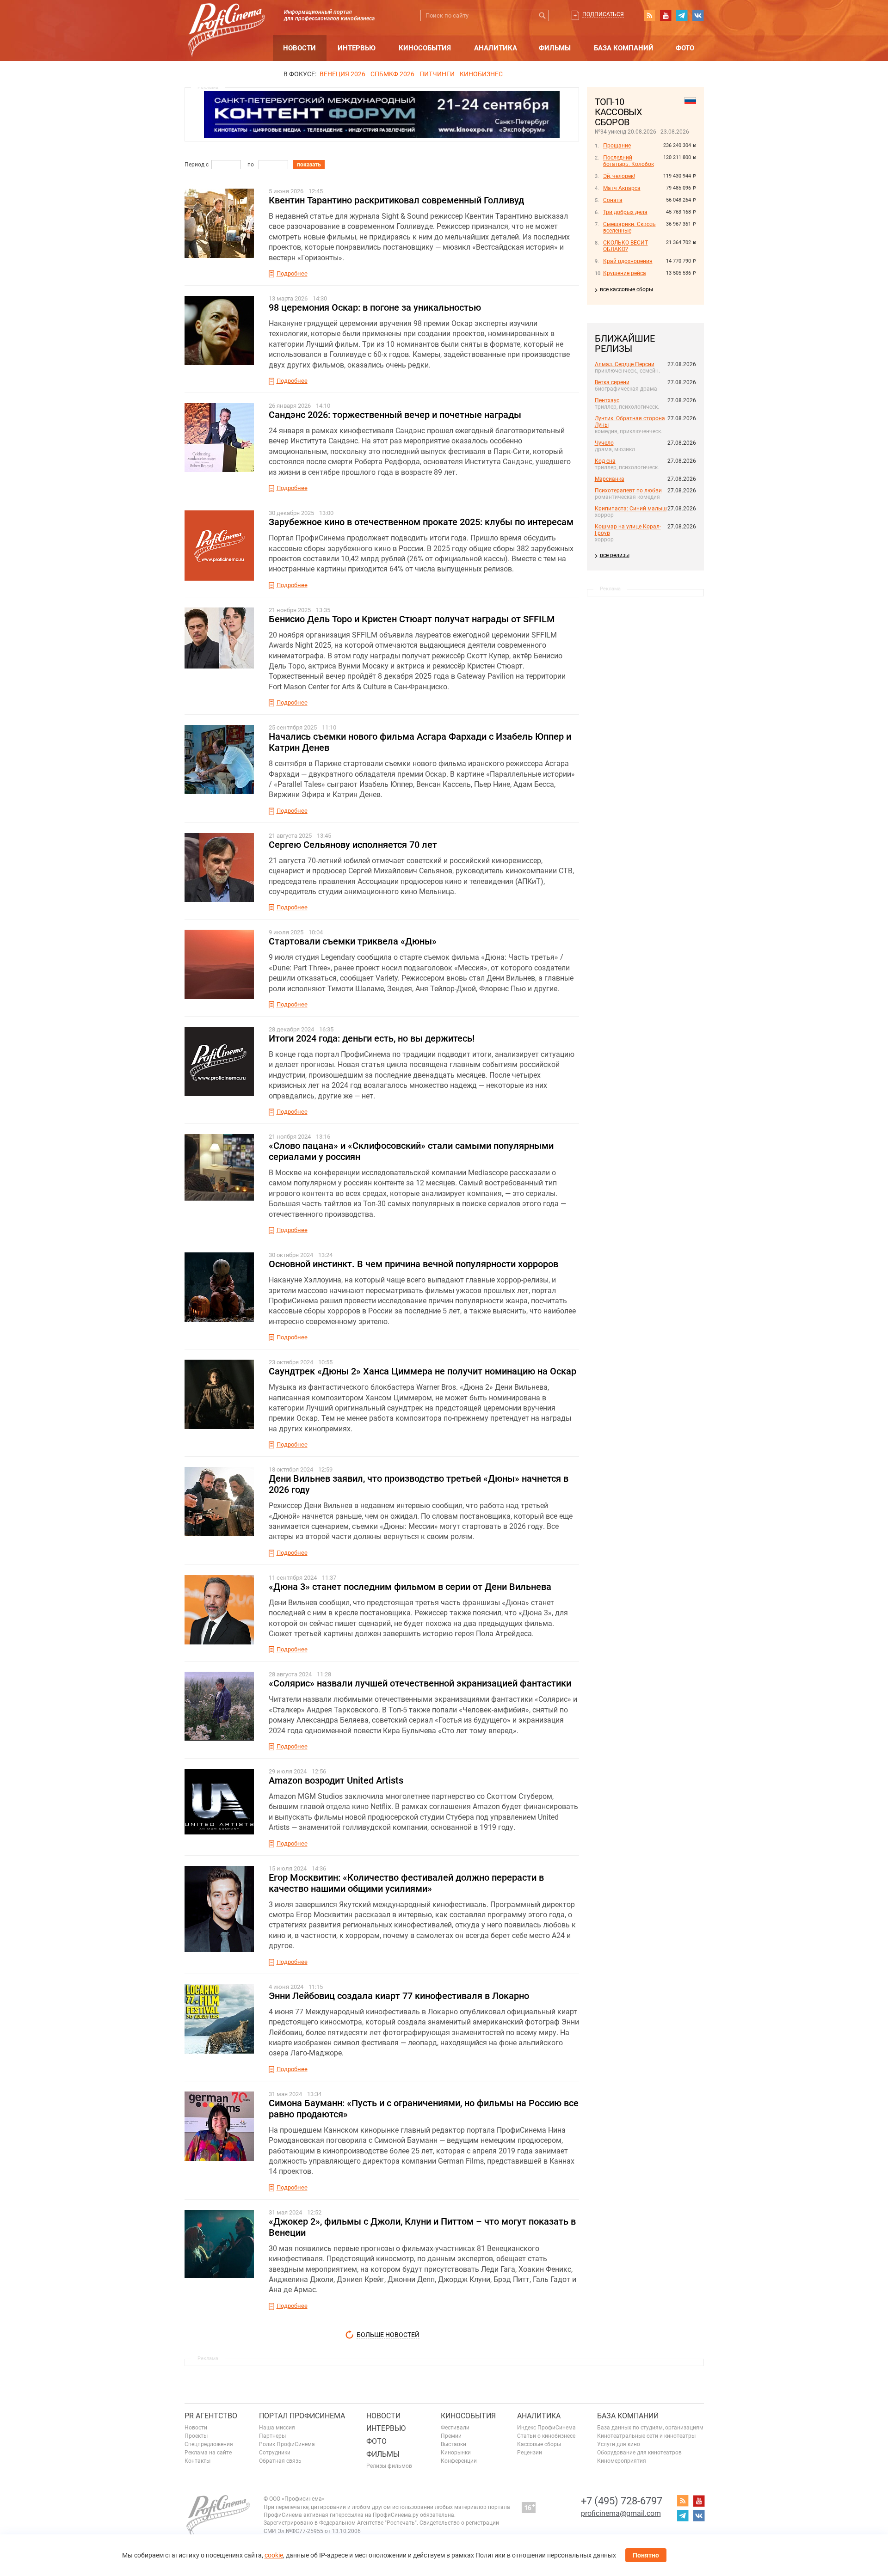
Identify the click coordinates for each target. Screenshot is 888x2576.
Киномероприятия (622, 2461)
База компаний (624, 48)
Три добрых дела (625, 212)
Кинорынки (456, 2453)
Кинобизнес (481, 74)
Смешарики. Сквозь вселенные (629, 227)
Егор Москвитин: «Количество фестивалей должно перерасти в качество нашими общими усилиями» (406, 1883)
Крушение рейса (625, 273)
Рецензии (530, 2453)
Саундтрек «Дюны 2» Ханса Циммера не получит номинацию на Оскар (422, 1371)
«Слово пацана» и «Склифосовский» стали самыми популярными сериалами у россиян (411, 1151)
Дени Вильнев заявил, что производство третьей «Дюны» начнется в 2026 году (419, 1484)
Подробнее (292, 273)
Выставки (453, 2444)
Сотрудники (275, 2453)
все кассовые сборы (626, 289)
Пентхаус (607, 400)
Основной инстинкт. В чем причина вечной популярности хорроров (413, 1264)
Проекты (196, 2436)
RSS (649, 15)
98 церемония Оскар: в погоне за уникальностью (375, 307)
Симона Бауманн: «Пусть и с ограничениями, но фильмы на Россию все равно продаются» (424, 2109)
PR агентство (211, 2416)
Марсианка (610, 479)
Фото (685, 48)
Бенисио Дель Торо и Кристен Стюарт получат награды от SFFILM (412, 619)
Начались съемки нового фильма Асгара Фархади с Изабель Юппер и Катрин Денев (420, 742)
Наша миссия (277, 2428)
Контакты (197, 2461)
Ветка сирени (612, 382)
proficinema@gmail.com (621, 2513)
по (251, 165)
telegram (682, 15)
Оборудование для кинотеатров (639, 2453)
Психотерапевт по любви (628, 491)
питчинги (437, 74)
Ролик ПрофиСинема (287, 2444)
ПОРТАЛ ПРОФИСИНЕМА (302, 2416)
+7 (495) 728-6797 (622, 2501)
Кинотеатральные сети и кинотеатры (646, 2436)
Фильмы (555, 48)
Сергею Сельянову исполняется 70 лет (353, 845)
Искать (543, 15)
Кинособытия (425, 48)
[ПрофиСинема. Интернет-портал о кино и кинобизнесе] (227, 19)
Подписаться (603, 14)
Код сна (605, 461)
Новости (299, 48)
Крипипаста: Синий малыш (631, 509)
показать (309, 165)
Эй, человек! (619, 176)
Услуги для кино (619, 2444)
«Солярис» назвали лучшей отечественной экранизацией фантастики (420, 1683)
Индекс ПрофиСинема (546, 2428)
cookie (274, 2555)
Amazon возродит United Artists (336, 1780)
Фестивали (455, 2428)
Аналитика (496, 48)
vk (698, 15)
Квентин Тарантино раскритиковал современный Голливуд (396, 200)
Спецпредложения (209, 2444)
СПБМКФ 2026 (392, 74)
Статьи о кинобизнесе (546, 2436)
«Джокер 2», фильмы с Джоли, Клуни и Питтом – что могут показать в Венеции (422, 2227)
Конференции (459, 2461)
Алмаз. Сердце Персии (625, 364)
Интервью (357, 48)
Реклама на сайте (208, 2453)
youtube (666, 15)
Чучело (604, 443)
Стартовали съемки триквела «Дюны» (353, 941)
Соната (613, 200)
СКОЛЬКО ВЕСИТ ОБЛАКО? (626, 246)
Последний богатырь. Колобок (629, 161)
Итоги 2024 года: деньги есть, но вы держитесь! (372, 1038)
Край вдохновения (628, 261)
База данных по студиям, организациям (650, 2428)
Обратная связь (280, 2461)
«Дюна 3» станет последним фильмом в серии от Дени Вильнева (410, 1587)
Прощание (617, 146)
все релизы (615, 555)
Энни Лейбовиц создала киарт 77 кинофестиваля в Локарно (399, 1996)
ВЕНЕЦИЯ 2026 (342, 74)
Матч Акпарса (622, 188)
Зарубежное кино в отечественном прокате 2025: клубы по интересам (421, 522)
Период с (197, 165)
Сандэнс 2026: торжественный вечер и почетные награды (395, 415)
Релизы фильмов (389, 2466)
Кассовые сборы (539, 2444)
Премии (451, 2436)
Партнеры (272, 2436)
